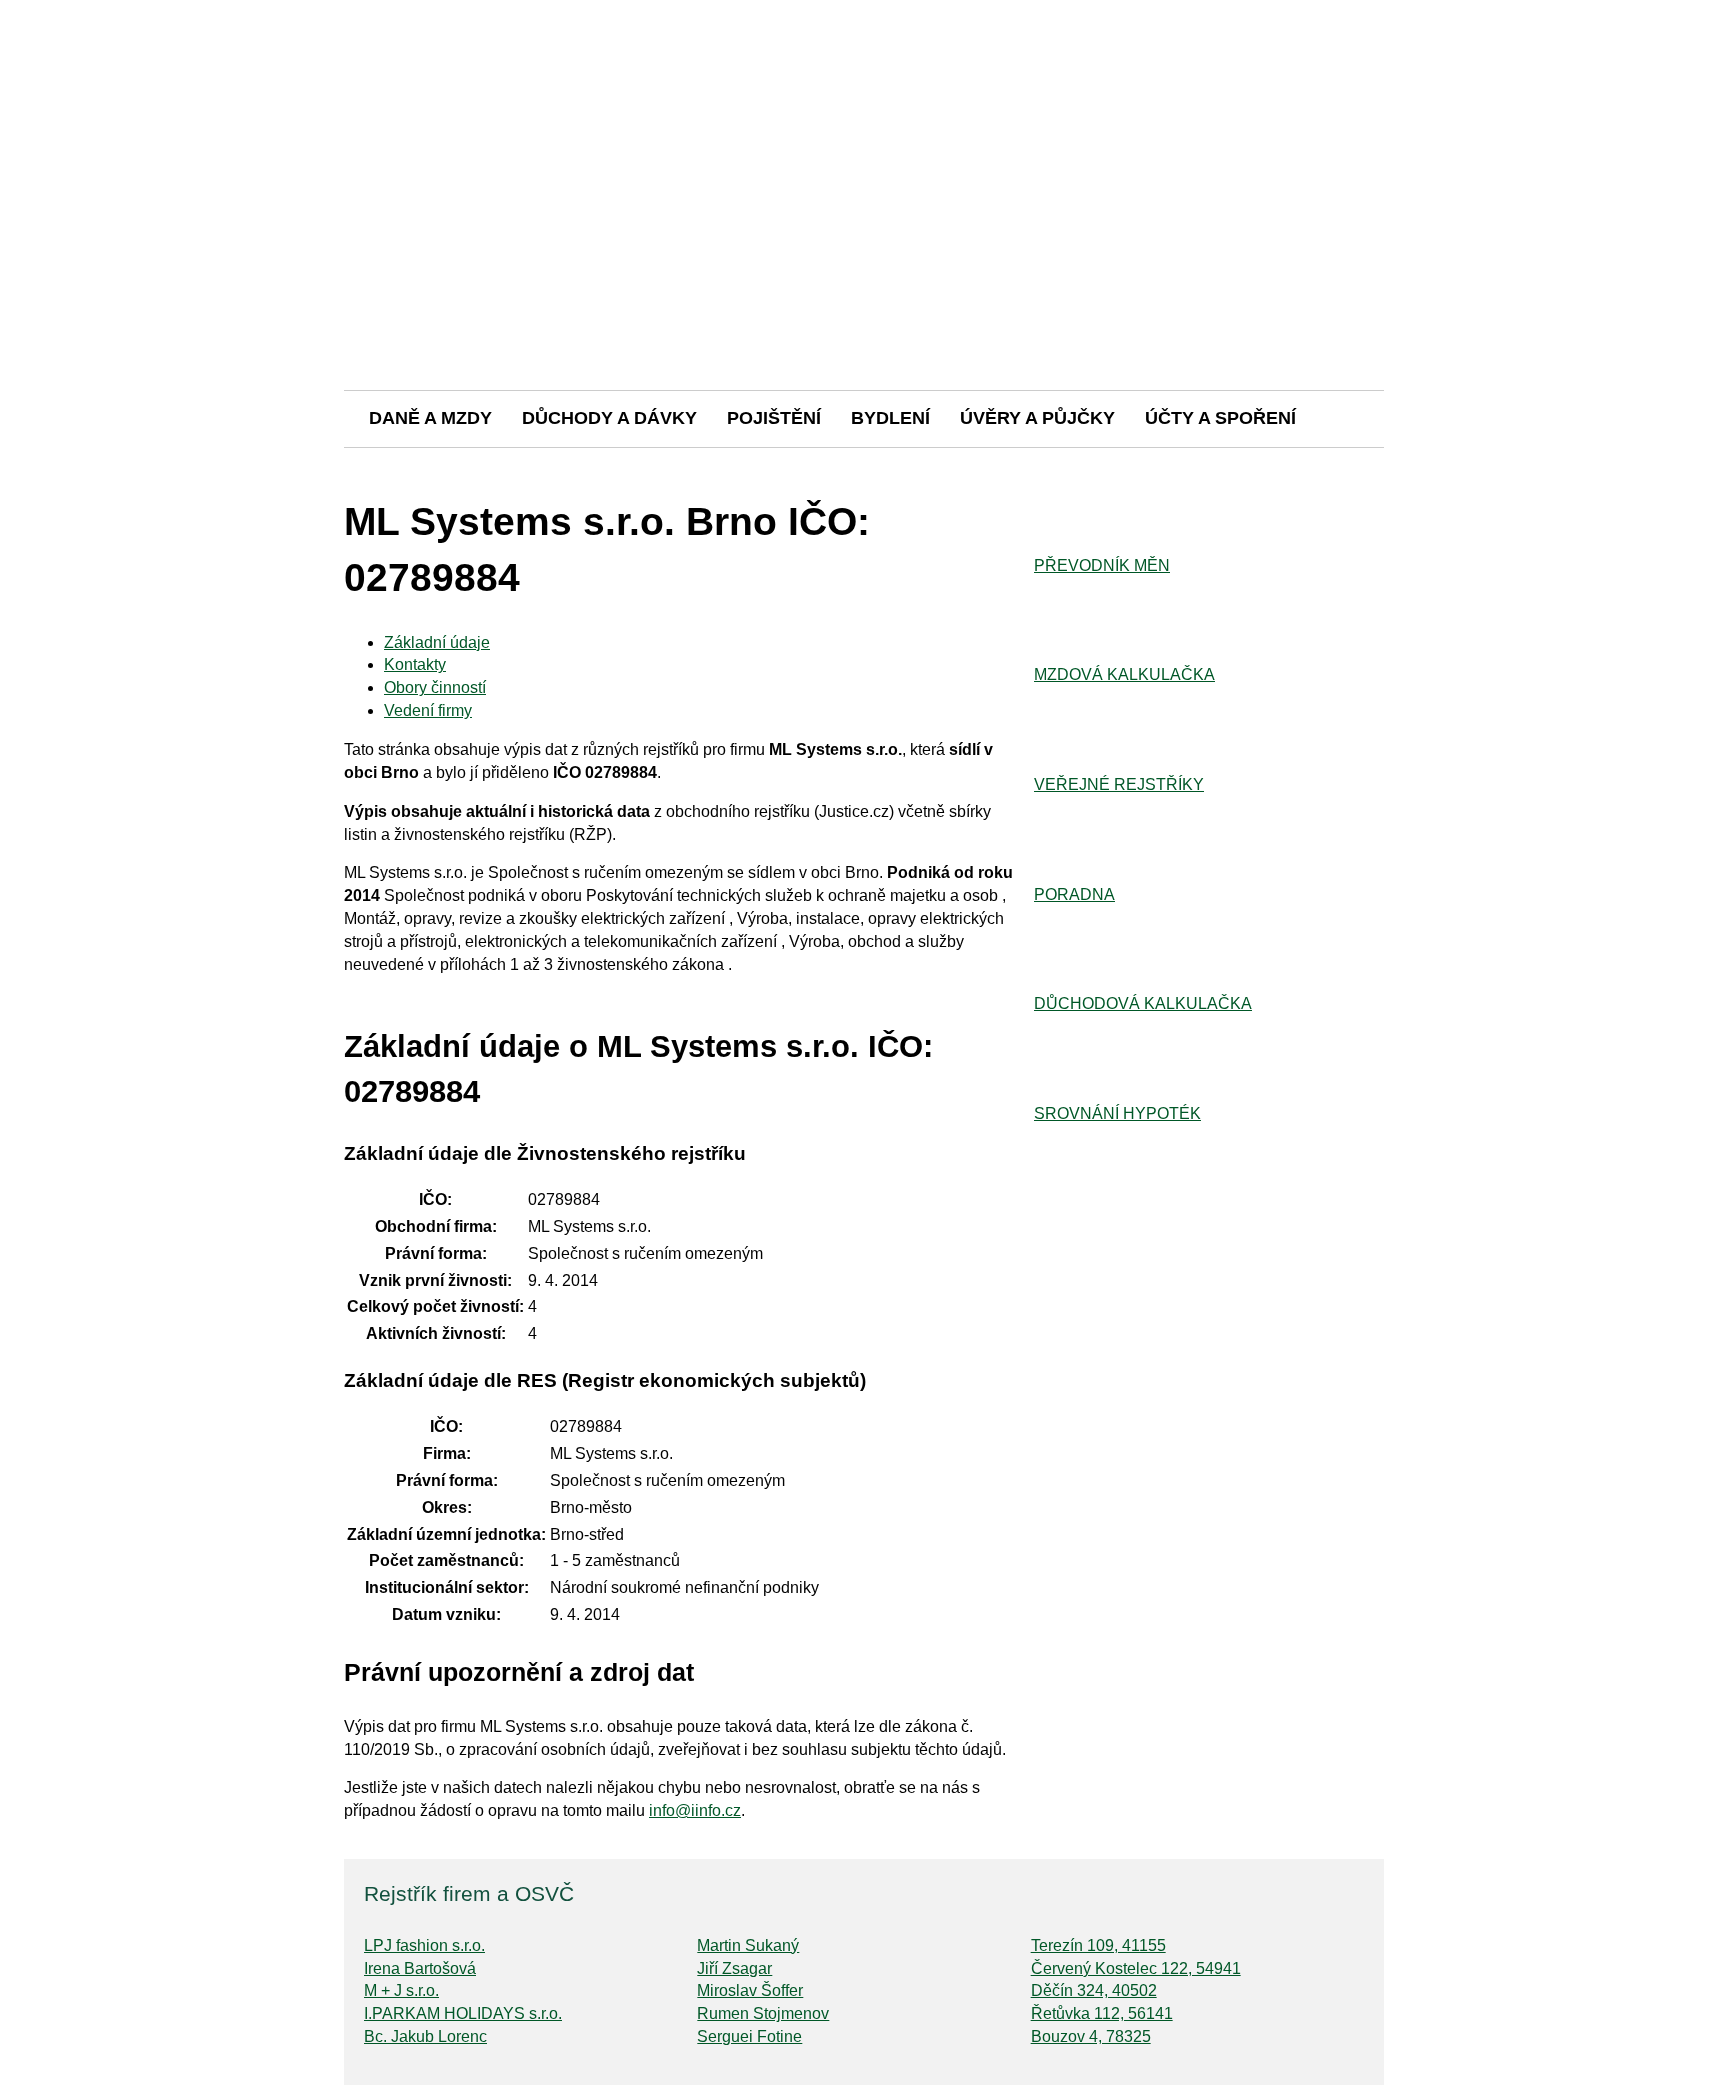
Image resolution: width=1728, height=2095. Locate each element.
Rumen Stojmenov (763, 2013)
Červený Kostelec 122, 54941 (1136, 1968)
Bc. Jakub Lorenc (425, 2036)
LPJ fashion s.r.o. (424, 1945)
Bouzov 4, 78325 (1091, 2036)
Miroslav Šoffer (750, 1990)
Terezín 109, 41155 (1098, 1945)
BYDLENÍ (890, 418)
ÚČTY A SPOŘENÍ (1220, 418)
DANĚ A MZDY (430, 418)
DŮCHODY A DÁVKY (609, 418)
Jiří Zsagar (734, 1968)
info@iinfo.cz (695, 1810)
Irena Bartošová (420, 1968)
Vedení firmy (428, 710)
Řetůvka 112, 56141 (1102, 2013)
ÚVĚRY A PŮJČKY (1037, 418)
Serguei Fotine (749, 2036)
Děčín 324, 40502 (1094, 1990)
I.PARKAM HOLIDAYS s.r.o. (463, 2013)
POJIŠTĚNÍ (774, 418)
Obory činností (435, 687)
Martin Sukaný (748, 1945)
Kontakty (415, 664)
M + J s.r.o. (401, 1990)
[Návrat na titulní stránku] (864, 319)
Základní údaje (437, 642)
